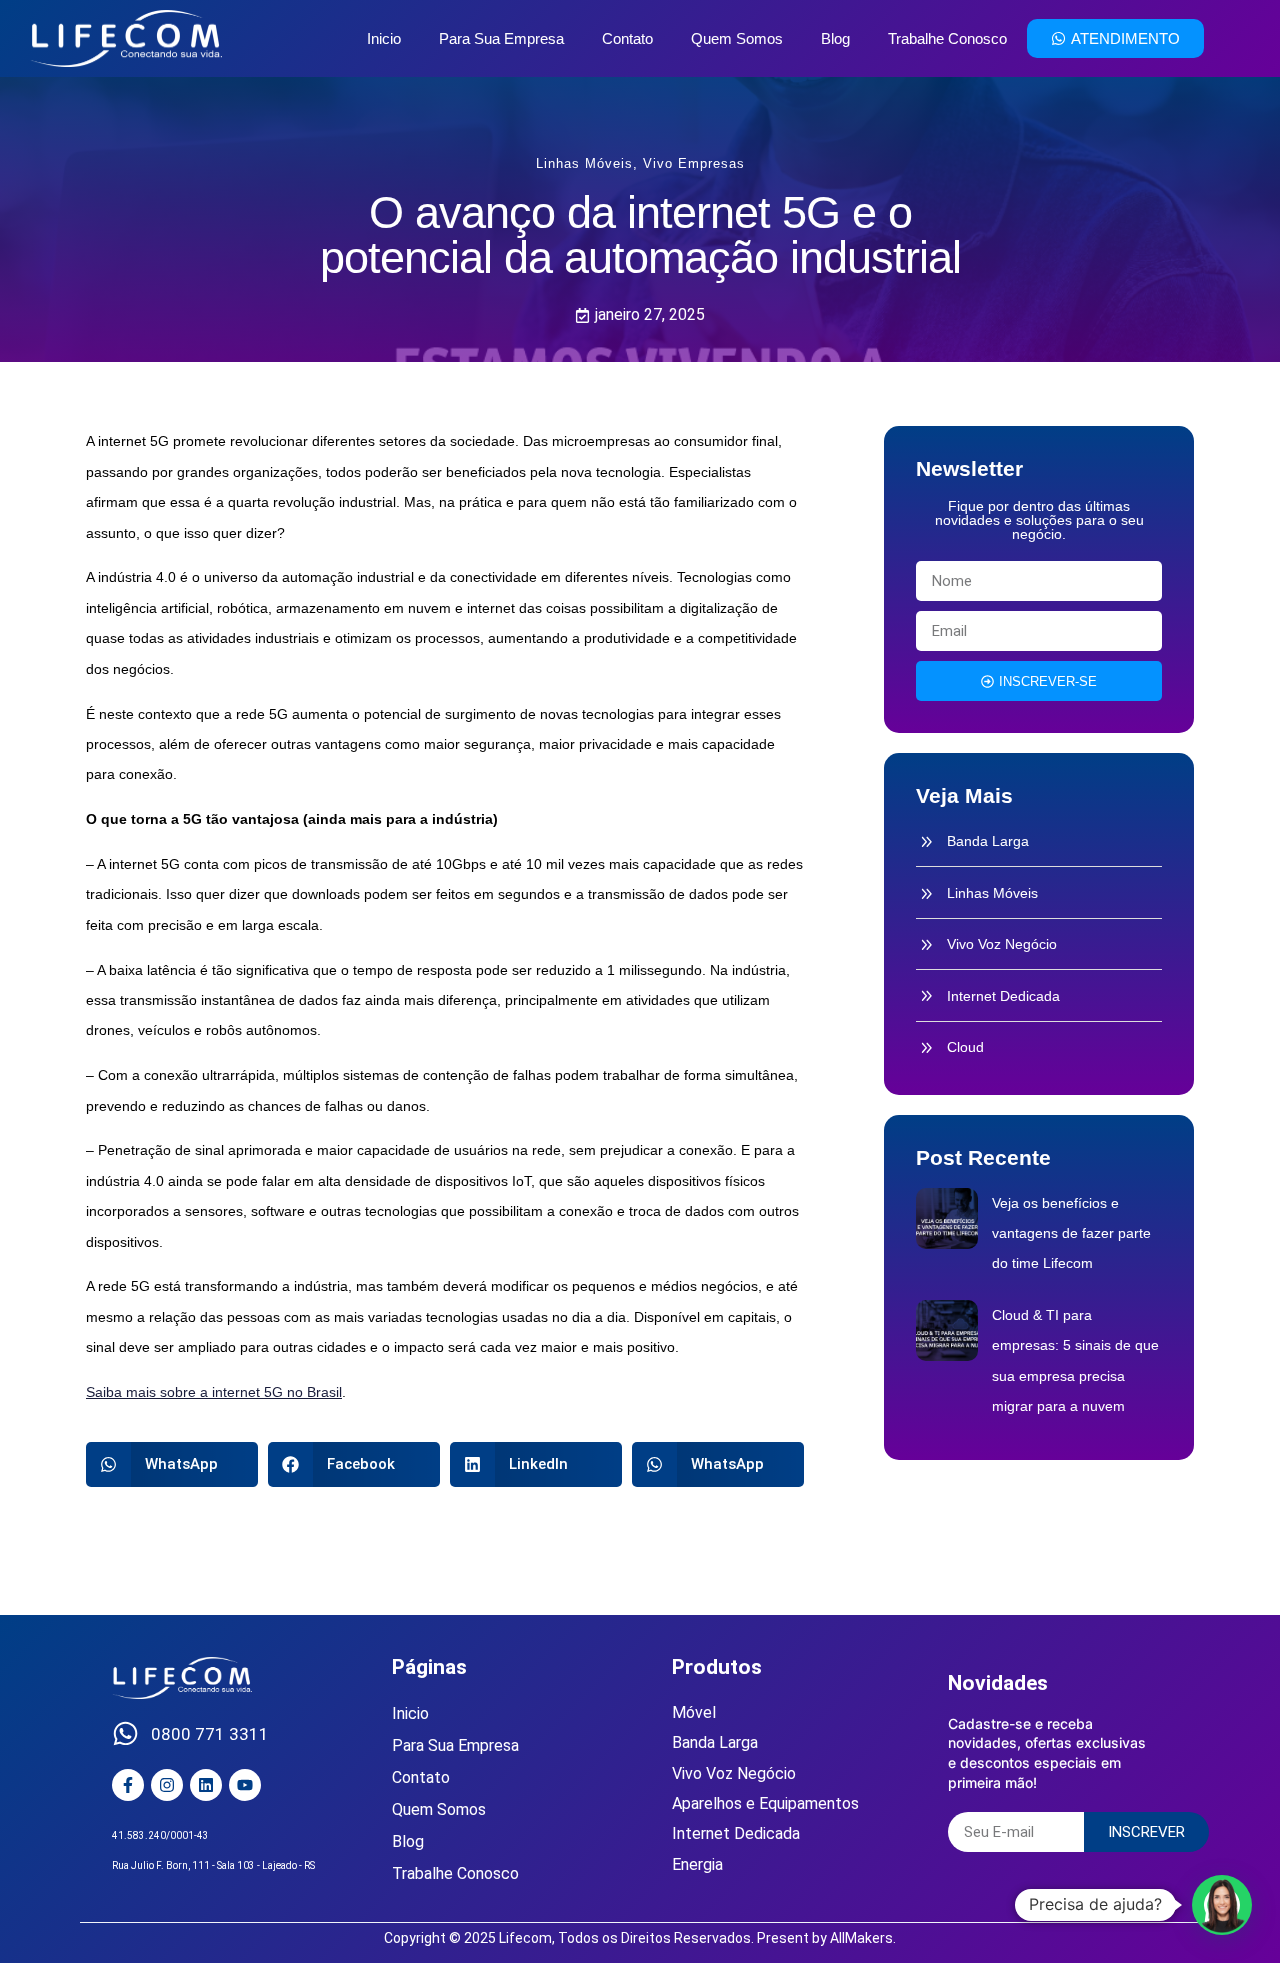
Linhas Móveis (584, 163)
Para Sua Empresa (501, 38)
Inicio (384, 38)
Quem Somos (737, 38)
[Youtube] (245, 1785)
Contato (627, 38)
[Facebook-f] (128, 1785)
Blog (835, 38)
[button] (172, 1464)
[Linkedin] (206, 1785)
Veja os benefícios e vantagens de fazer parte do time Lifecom (1071, 1233)
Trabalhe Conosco (947, 38)
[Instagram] (167, 1785)
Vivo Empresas (694, 163)
